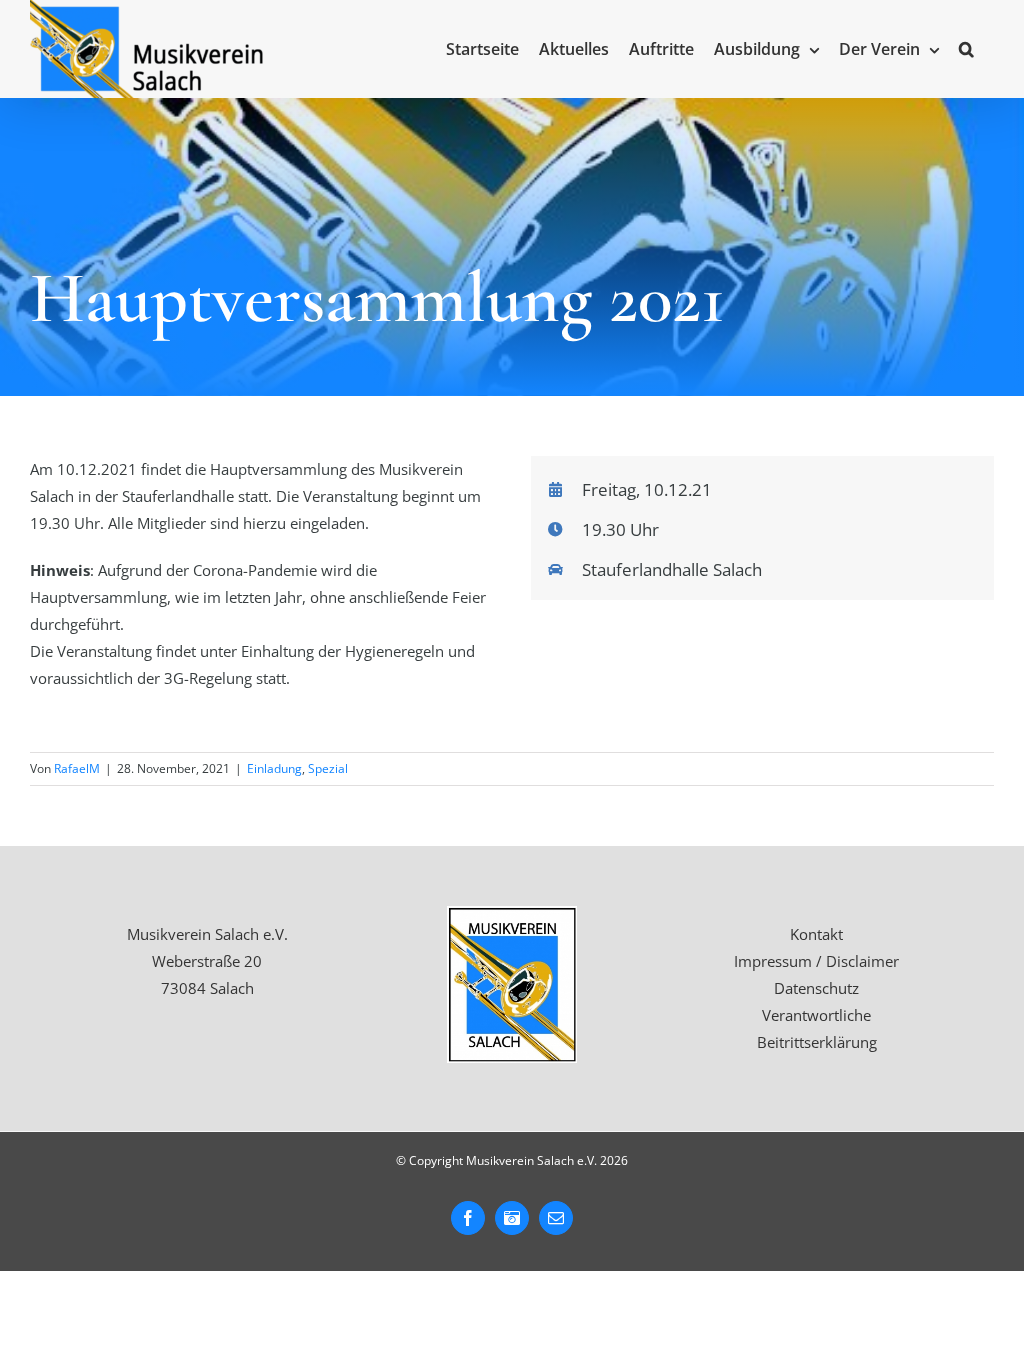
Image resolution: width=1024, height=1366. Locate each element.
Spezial (328, 768)
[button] (966, 49)
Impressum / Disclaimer (816, 961)
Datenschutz (816, 988)
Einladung (274, 768)
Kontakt (816, 934)
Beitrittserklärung (817, 1042)
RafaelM (77, 768)
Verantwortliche (816, 1015)
